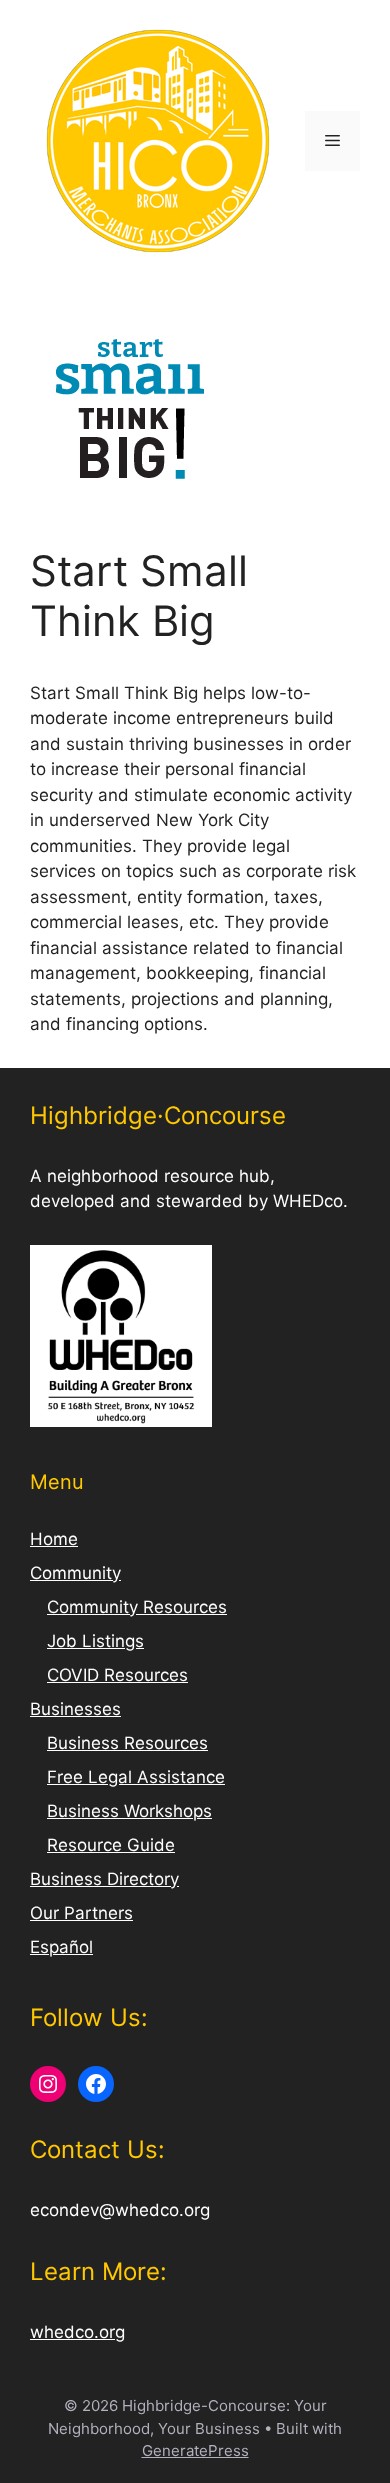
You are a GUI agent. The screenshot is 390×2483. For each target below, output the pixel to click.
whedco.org (77, 2332)
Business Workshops (129, 1811)
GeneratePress (195, 2450)
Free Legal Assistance (136, 1777)
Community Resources (137, 1607)
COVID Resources (117, 1675)
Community (75, 1573)
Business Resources (127, 1743)
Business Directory (104, 1879)
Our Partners (81, 1913)
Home (54, 1539)
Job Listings (95, 1641)
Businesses (75, 1709)
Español (61, 1947)
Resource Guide (111, 1845)
